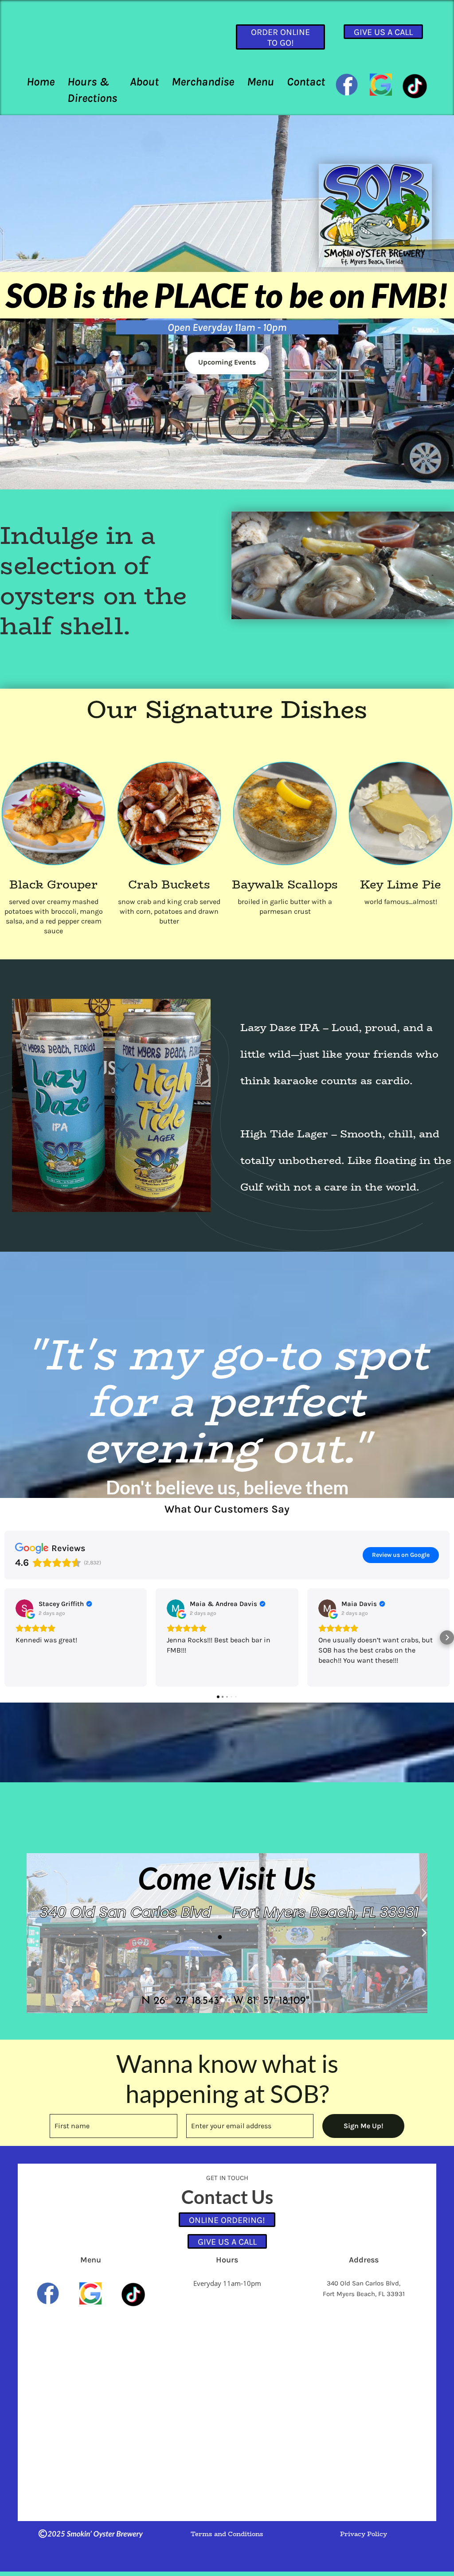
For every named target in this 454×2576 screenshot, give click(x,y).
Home (41, 82)
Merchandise (203, 82)
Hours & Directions (92, 90)
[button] (7, 1637)
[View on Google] (24, 1608)
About (144, 82)
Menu (260, 82)
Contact (306, 82)
